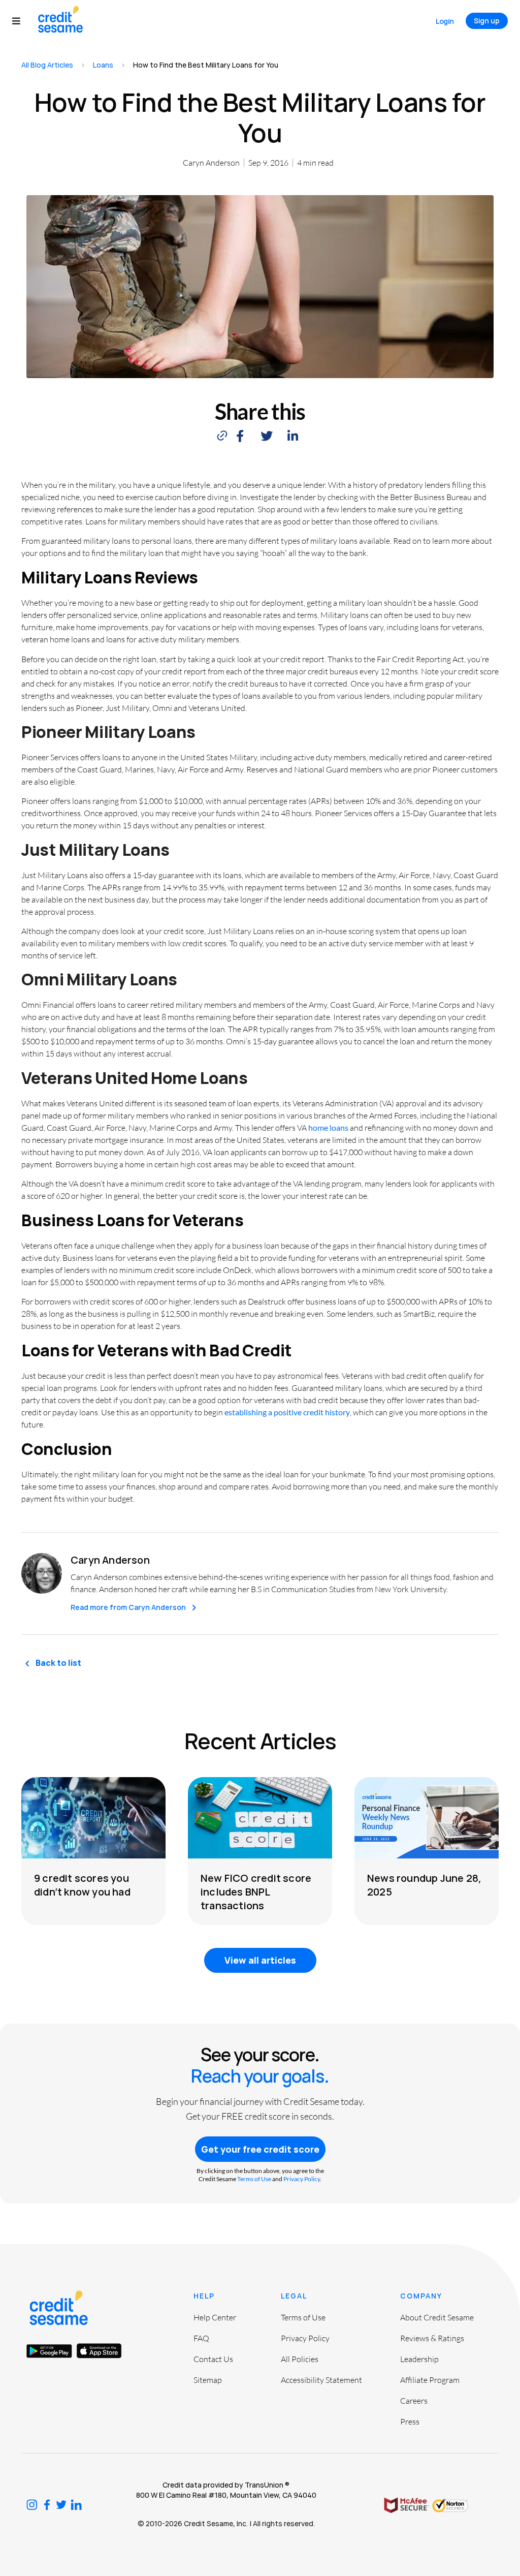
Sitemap (208, 2380)
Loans (103, 65)
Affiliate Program (430, 2380)
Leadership (419, 2359)
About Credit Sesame (437, 2317)
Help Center (215, 2317)
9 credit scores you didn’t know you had (82, 1885)
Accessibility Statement (321, 2380)
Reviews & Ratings (432, 2338)
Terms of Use (254, 2179)
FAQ (201, 2338)
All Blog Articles (47, 65)
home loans (328, 1127)
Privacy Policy (302, 2179)
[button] (21, 21)
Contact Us (213, 2359)
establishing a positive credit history (287, 1412)
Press (410, 2422)
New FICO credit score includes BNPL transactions (256, 1892)
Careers (414, 2401)
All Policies (300, 2359)
